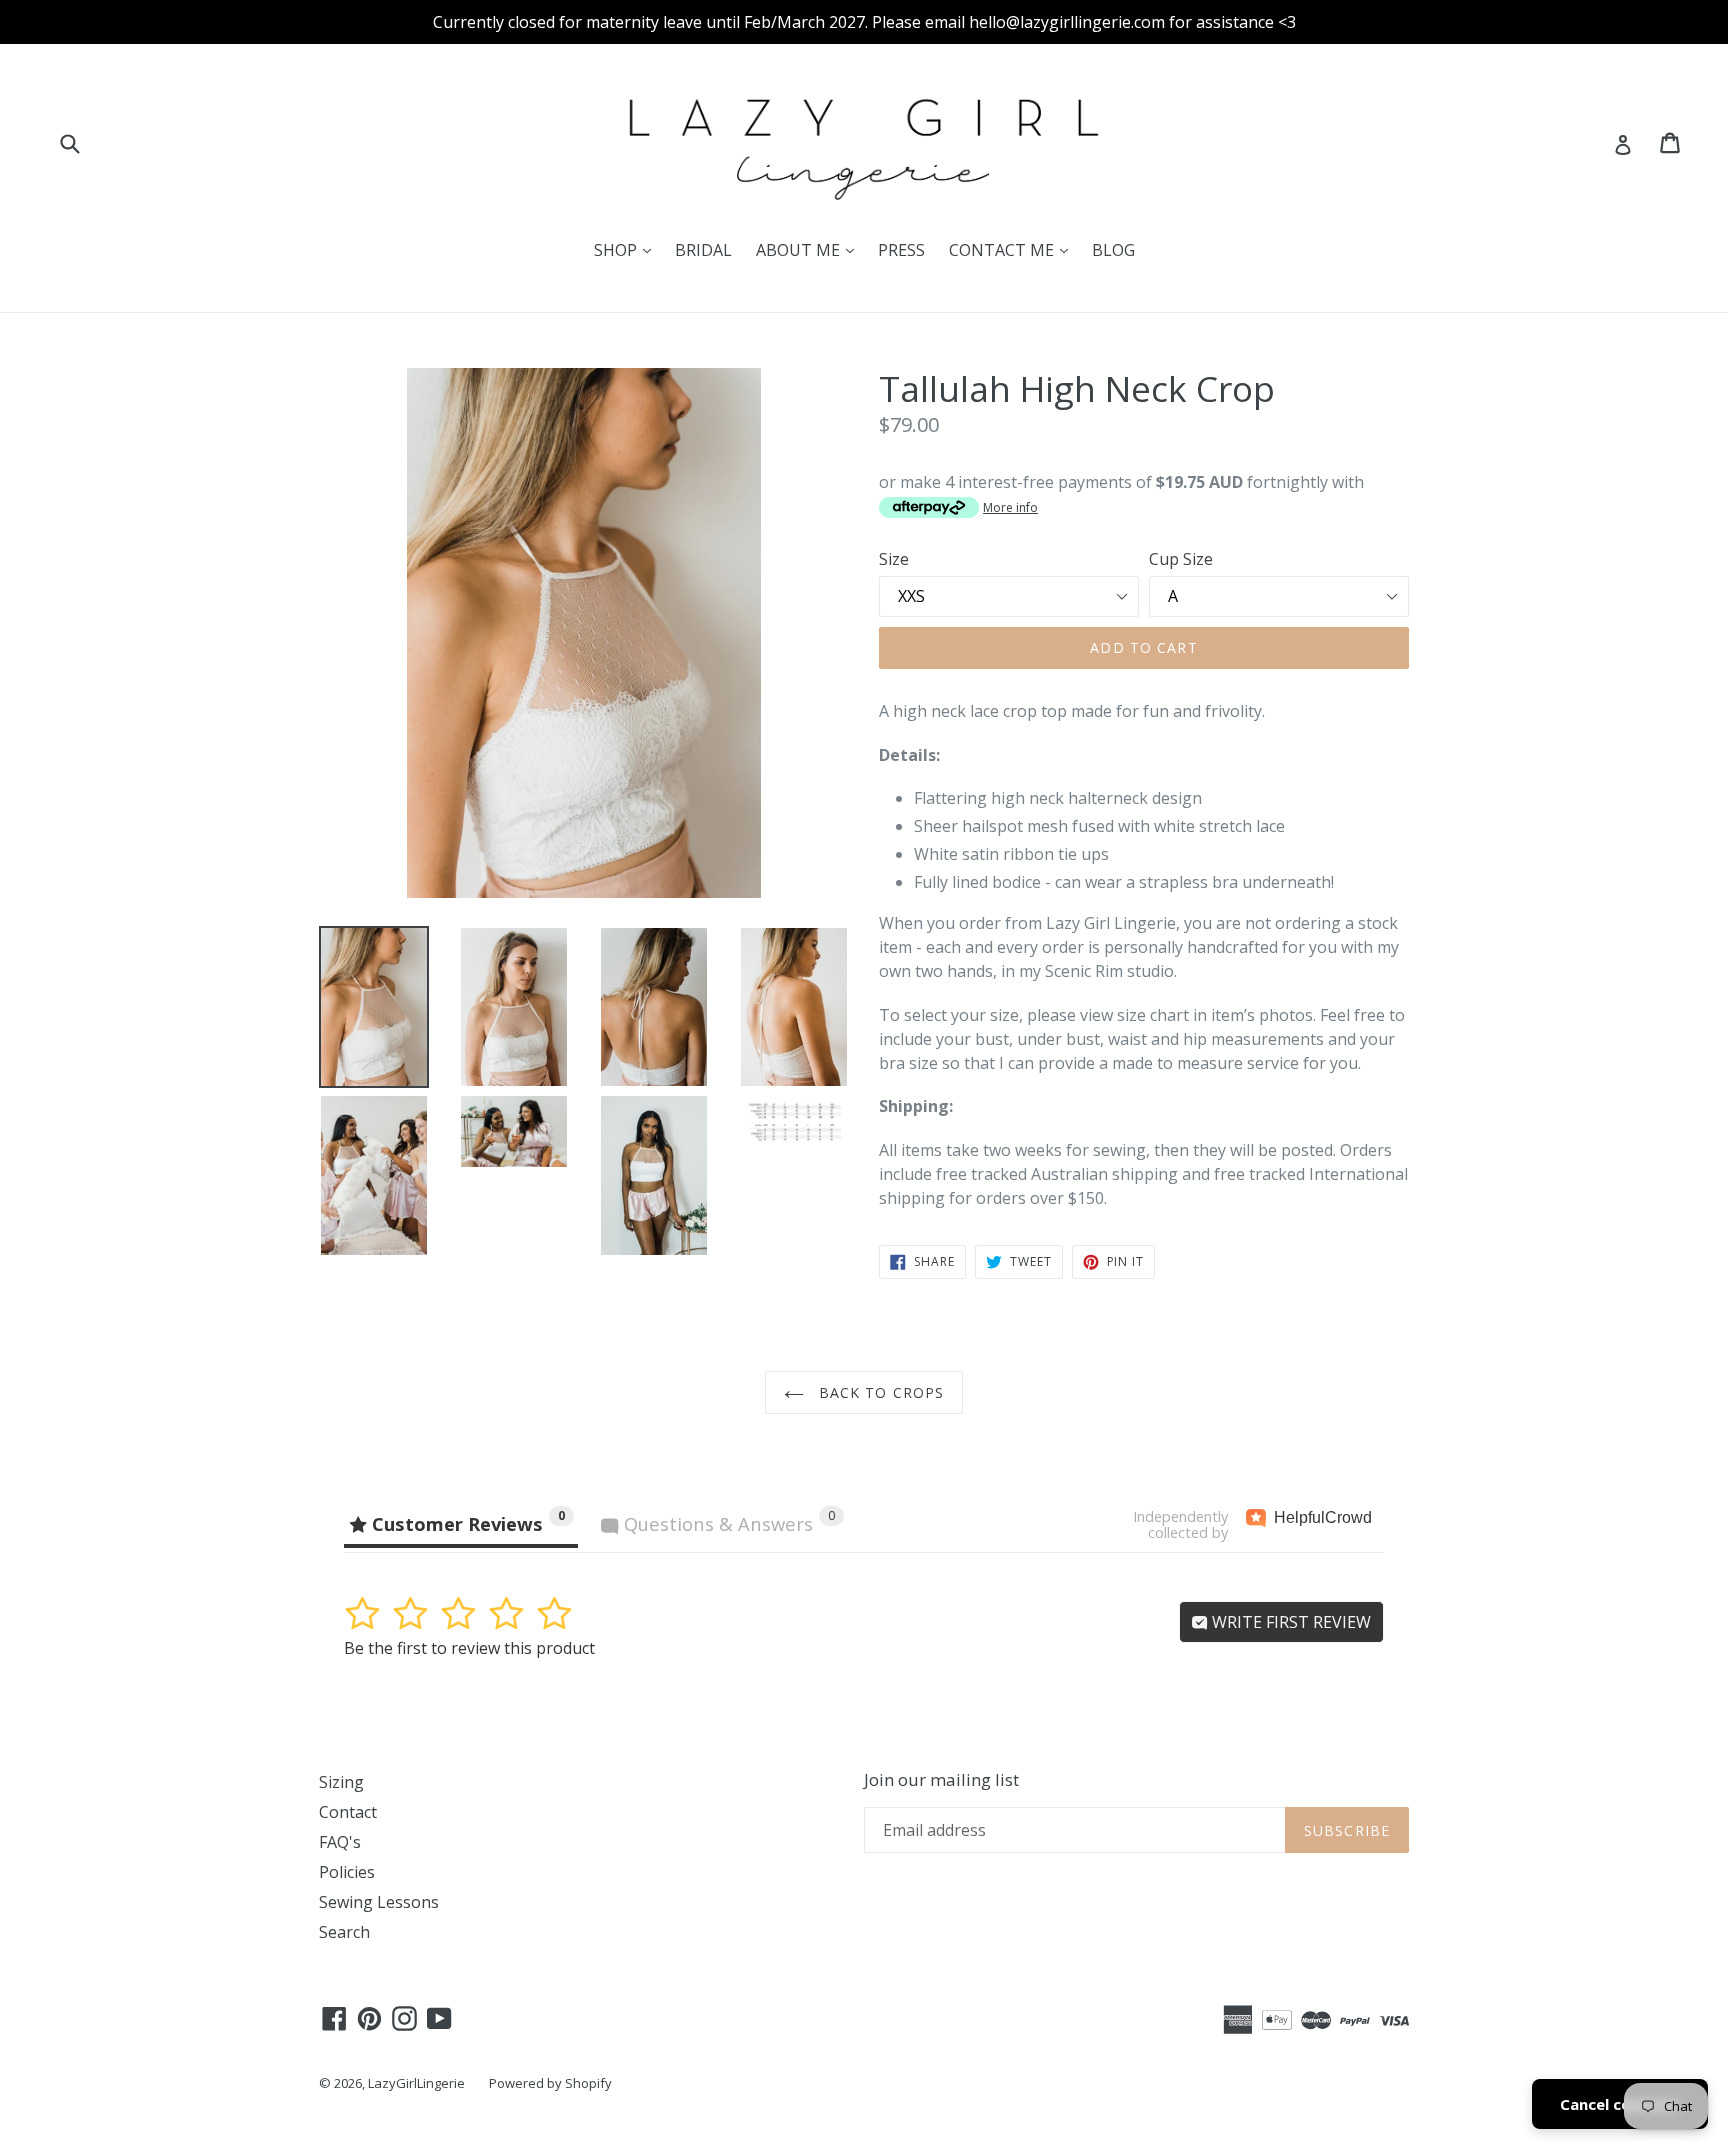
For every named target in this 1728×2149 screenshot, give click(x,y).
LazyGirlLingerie (416, 2083)
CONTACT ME (1013, 249)
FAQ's (340, 1842)
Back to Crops (879, 1392)
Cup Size (1181, 559)
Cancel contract (1620, 2104)
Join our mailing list (941, 1780)
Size (894, 559)
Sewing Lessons (379, 1902)
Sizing (341, 1782)
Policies (347, 1872)
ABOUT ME (810, 249)
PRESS (901, 250)
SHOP (627, 249)
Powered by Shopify (550, 2083)
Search (344, 1932)
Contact (348, 1812)
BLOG (1113, 250)
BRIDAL (703, 250)
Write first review (1289, 1622)
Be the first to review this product (469, 1648)
